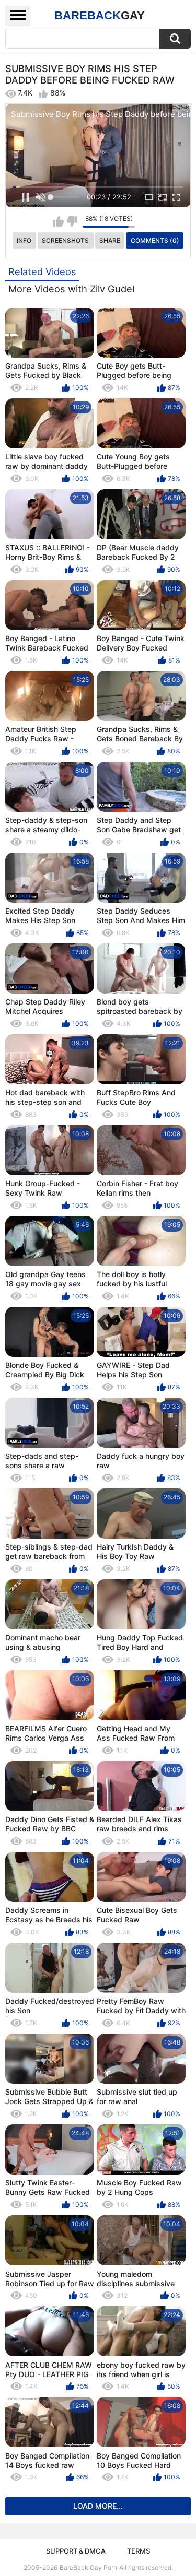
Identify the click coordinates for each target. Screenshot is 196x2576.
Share (110, 240)
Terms (139, 2551)
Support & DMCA (76, 2551)
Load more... (98, 2506)
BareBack (100, 15)
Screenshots (65, 240)
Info (24, 240)
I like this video (58, 221)
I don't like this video (72, 221)
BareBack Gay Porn (88, 2567)
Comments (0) (155, 240)
